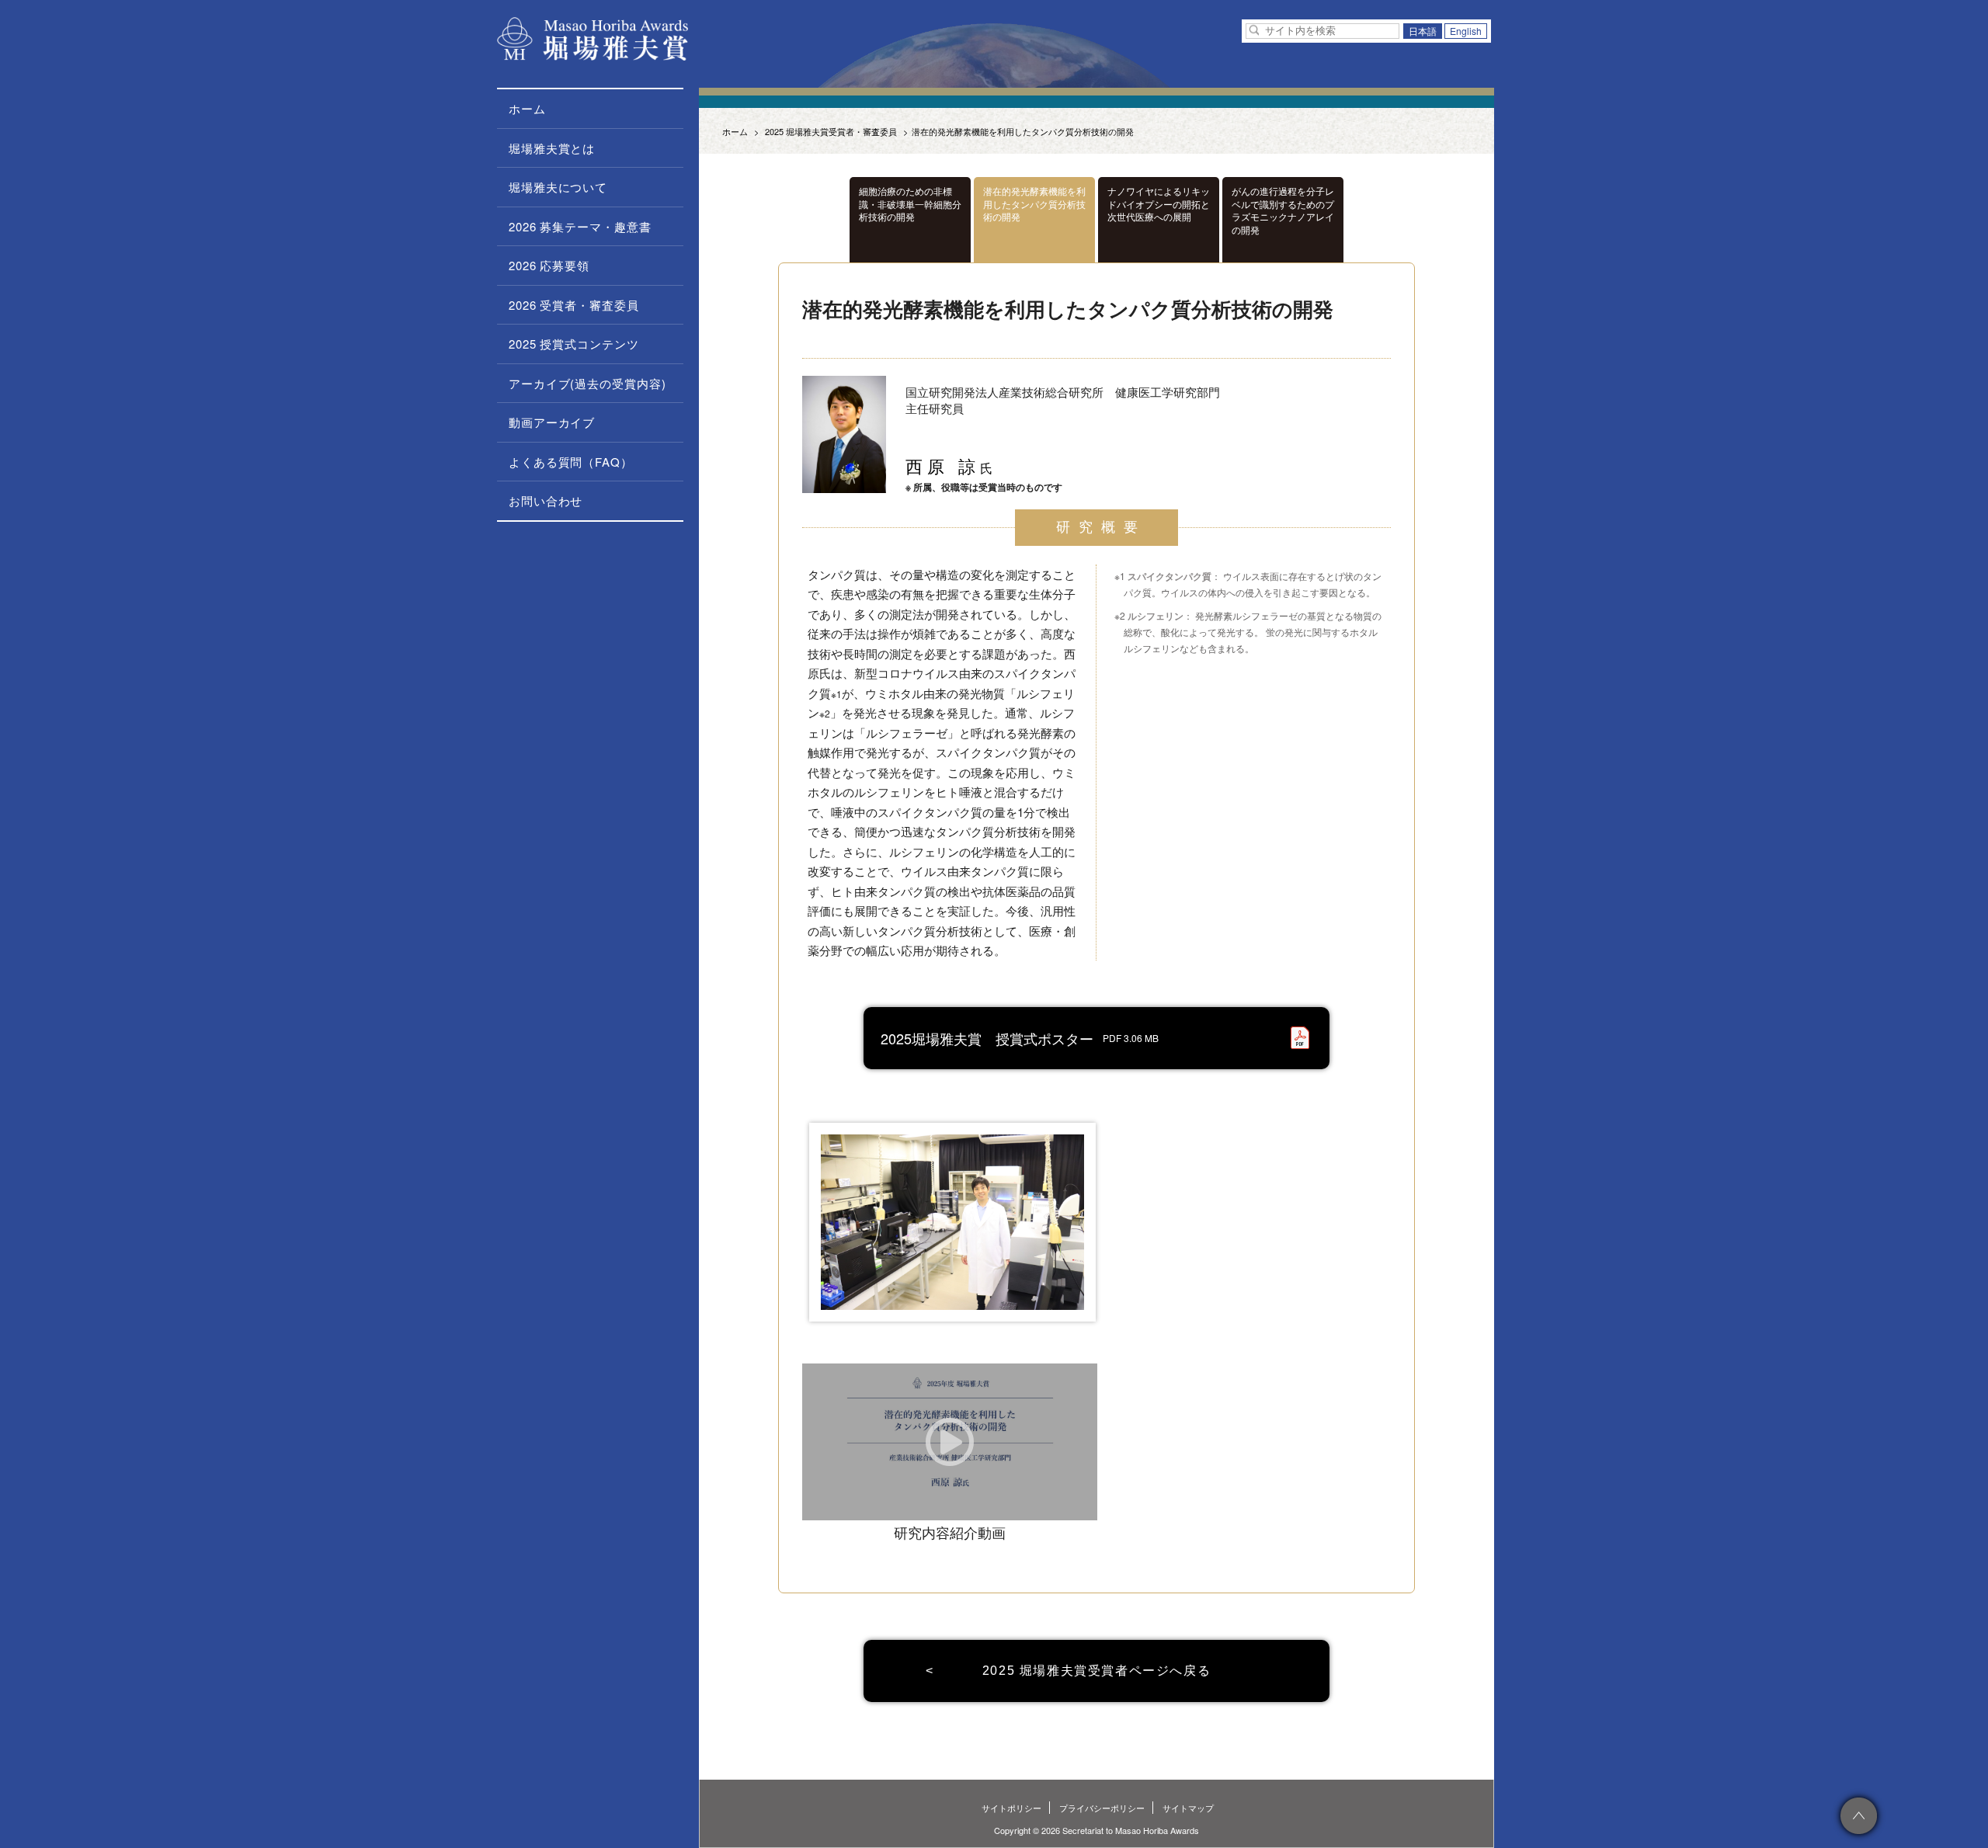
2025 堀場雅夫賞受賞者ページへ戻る (1097, 1671)
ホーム (735, 131)
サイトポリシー (1011, 1808)
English (1466, 31)
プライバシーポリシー (1102, 1808)
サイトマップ (1188, 1808)
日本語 (1423, 31)
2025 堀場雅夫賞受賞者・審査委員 (831, 131)
